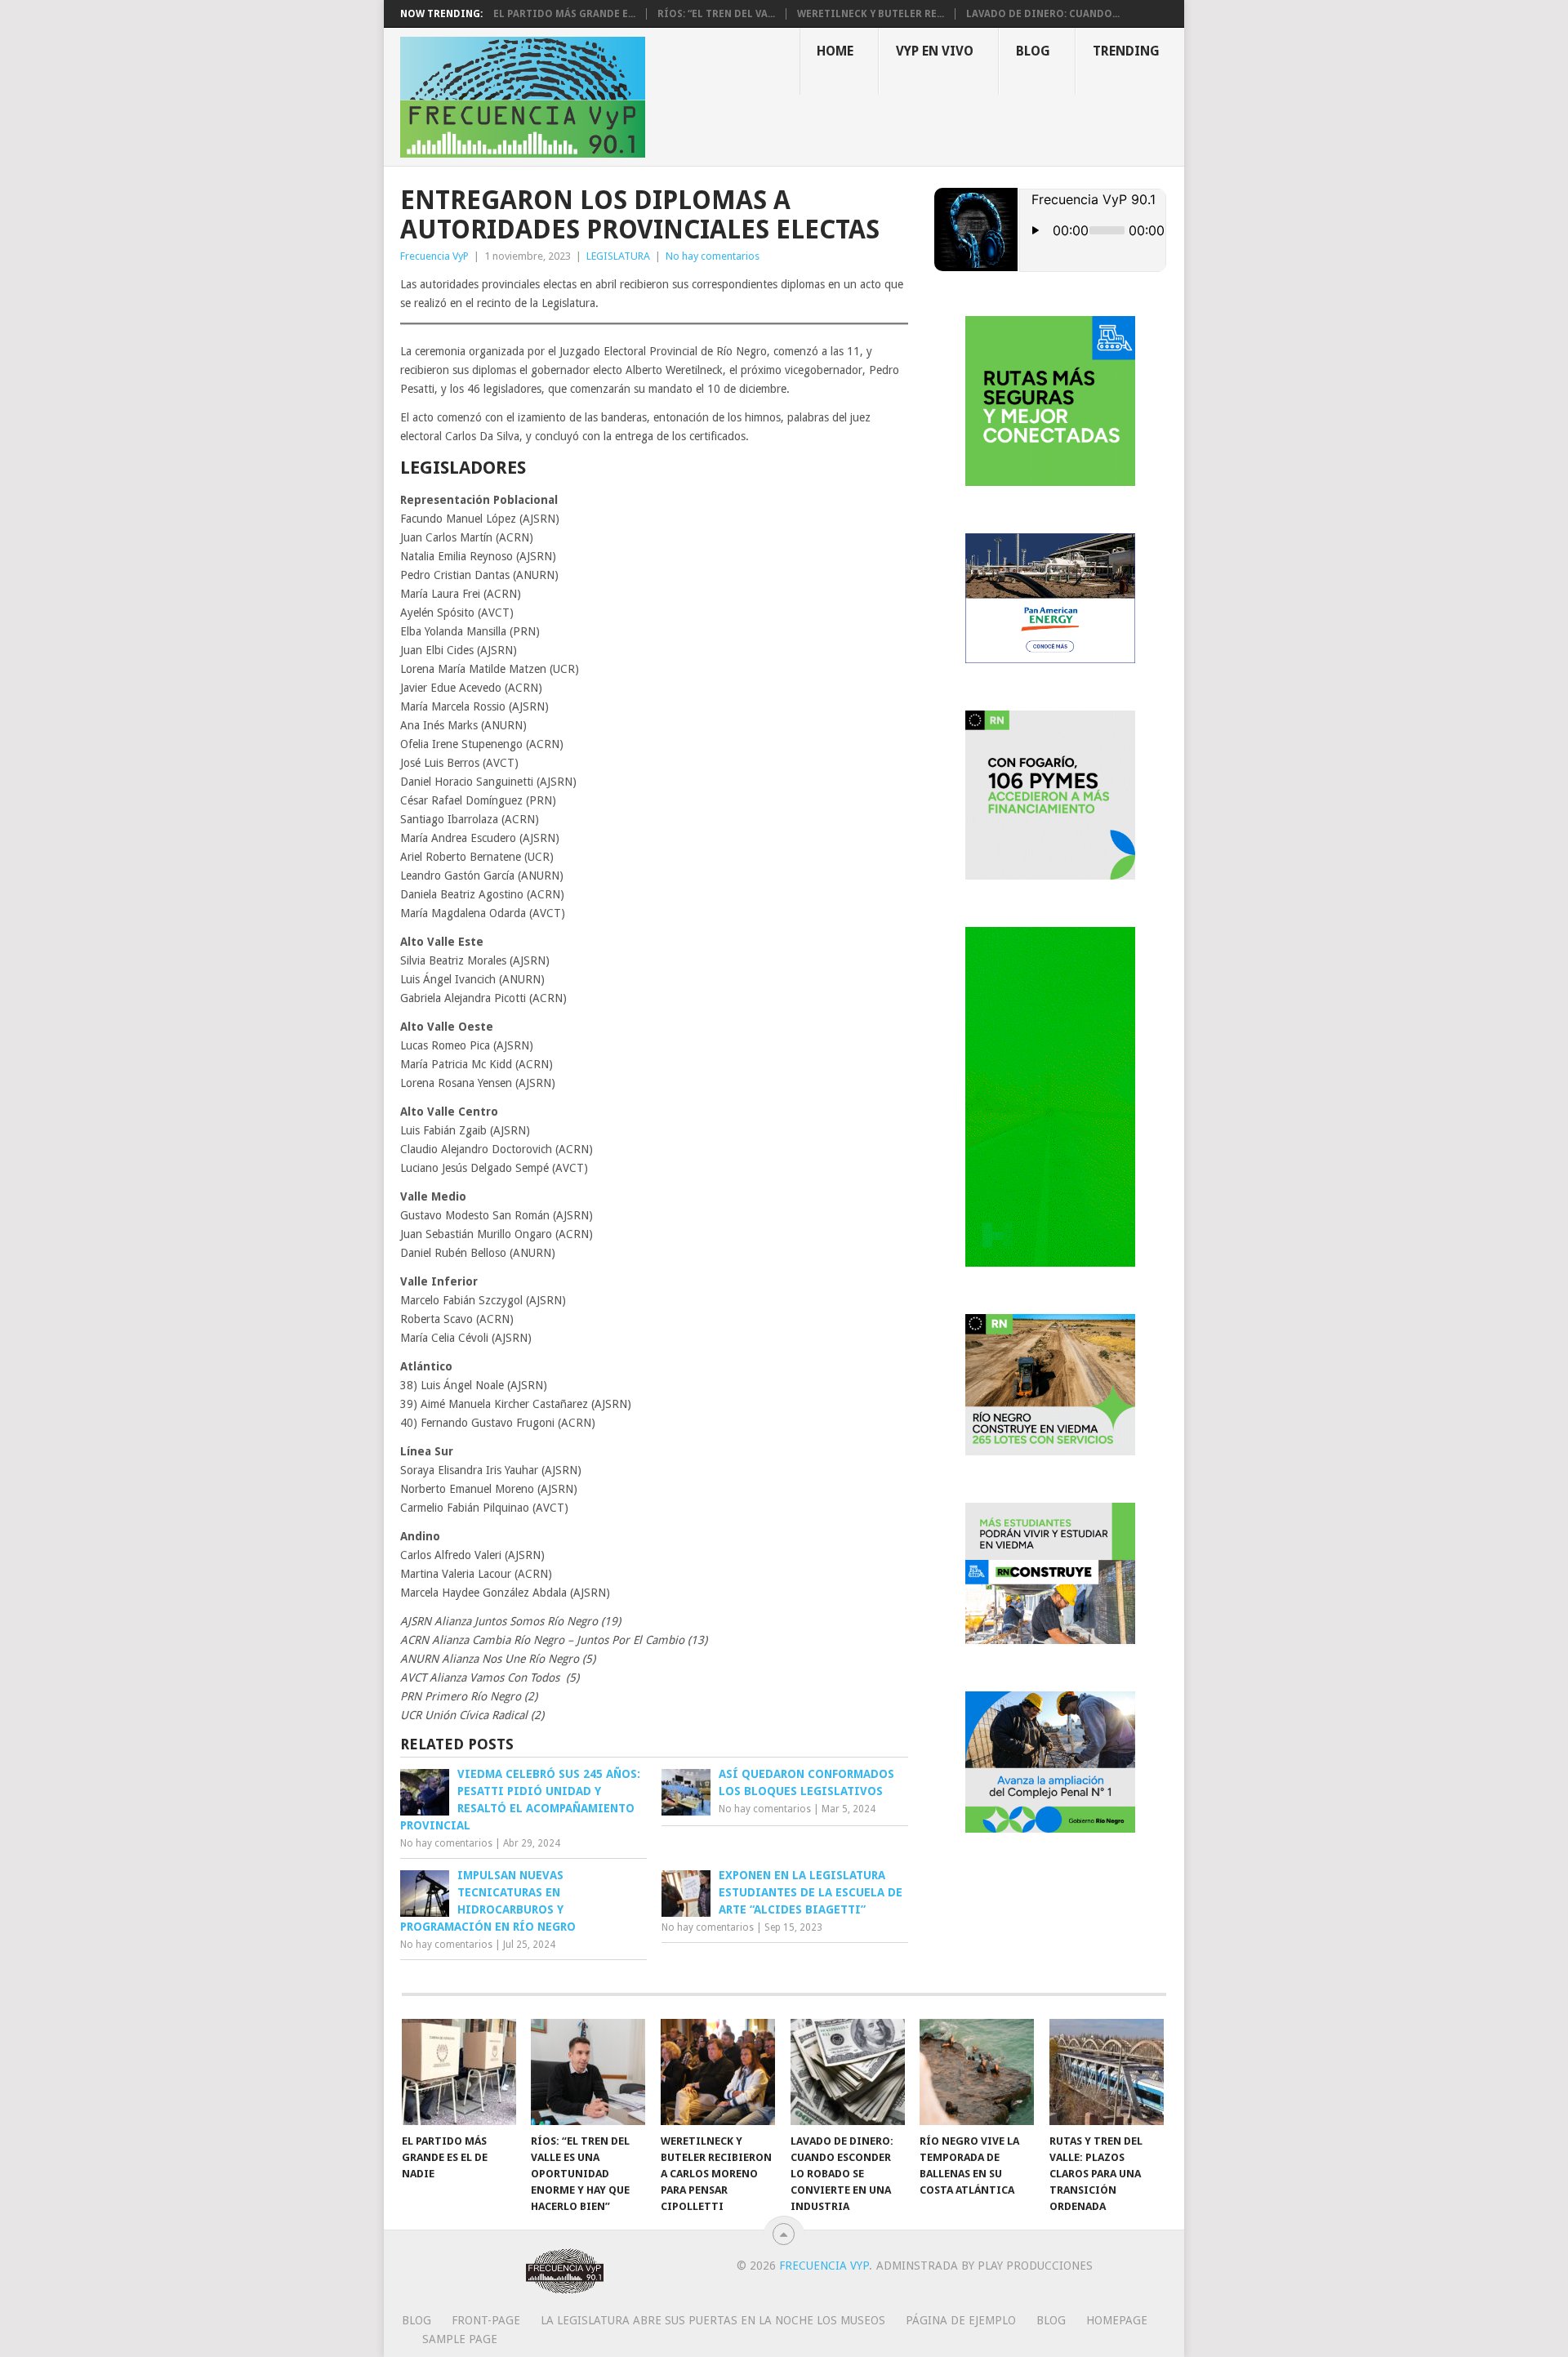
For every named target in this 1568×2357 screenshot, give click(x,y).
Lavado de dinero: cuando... (1043, 14)
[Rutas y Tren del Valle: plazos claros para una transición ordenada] (1107, 2072)
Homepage (1117, 2320)
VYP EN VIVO (935, 51)
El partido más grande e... (564, 14)
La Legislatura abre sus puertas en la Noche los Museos (713, 2320)
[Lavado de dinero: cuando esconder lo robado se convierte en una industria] (848, 2072)
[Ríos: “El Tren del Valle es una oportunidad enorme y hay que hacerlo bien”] (588, 2072)
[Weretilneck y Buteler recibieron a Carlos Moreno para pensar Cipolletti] (718, 2072)
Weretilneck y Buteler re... (871, 14)
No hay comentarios (713, 256)
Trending (1126, 51)
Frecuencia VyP (434, 256)
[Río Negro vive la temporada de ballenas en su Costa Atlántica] (977, 2072)
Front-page (486, 2320)
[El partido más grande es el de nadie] (459, 2072)
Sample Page (460, 2339)
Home (835, 51)
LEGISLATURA (618, 256)
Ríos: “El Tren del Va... (716, 14)
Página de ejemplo (961, 2320)
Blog (1033, 51)
